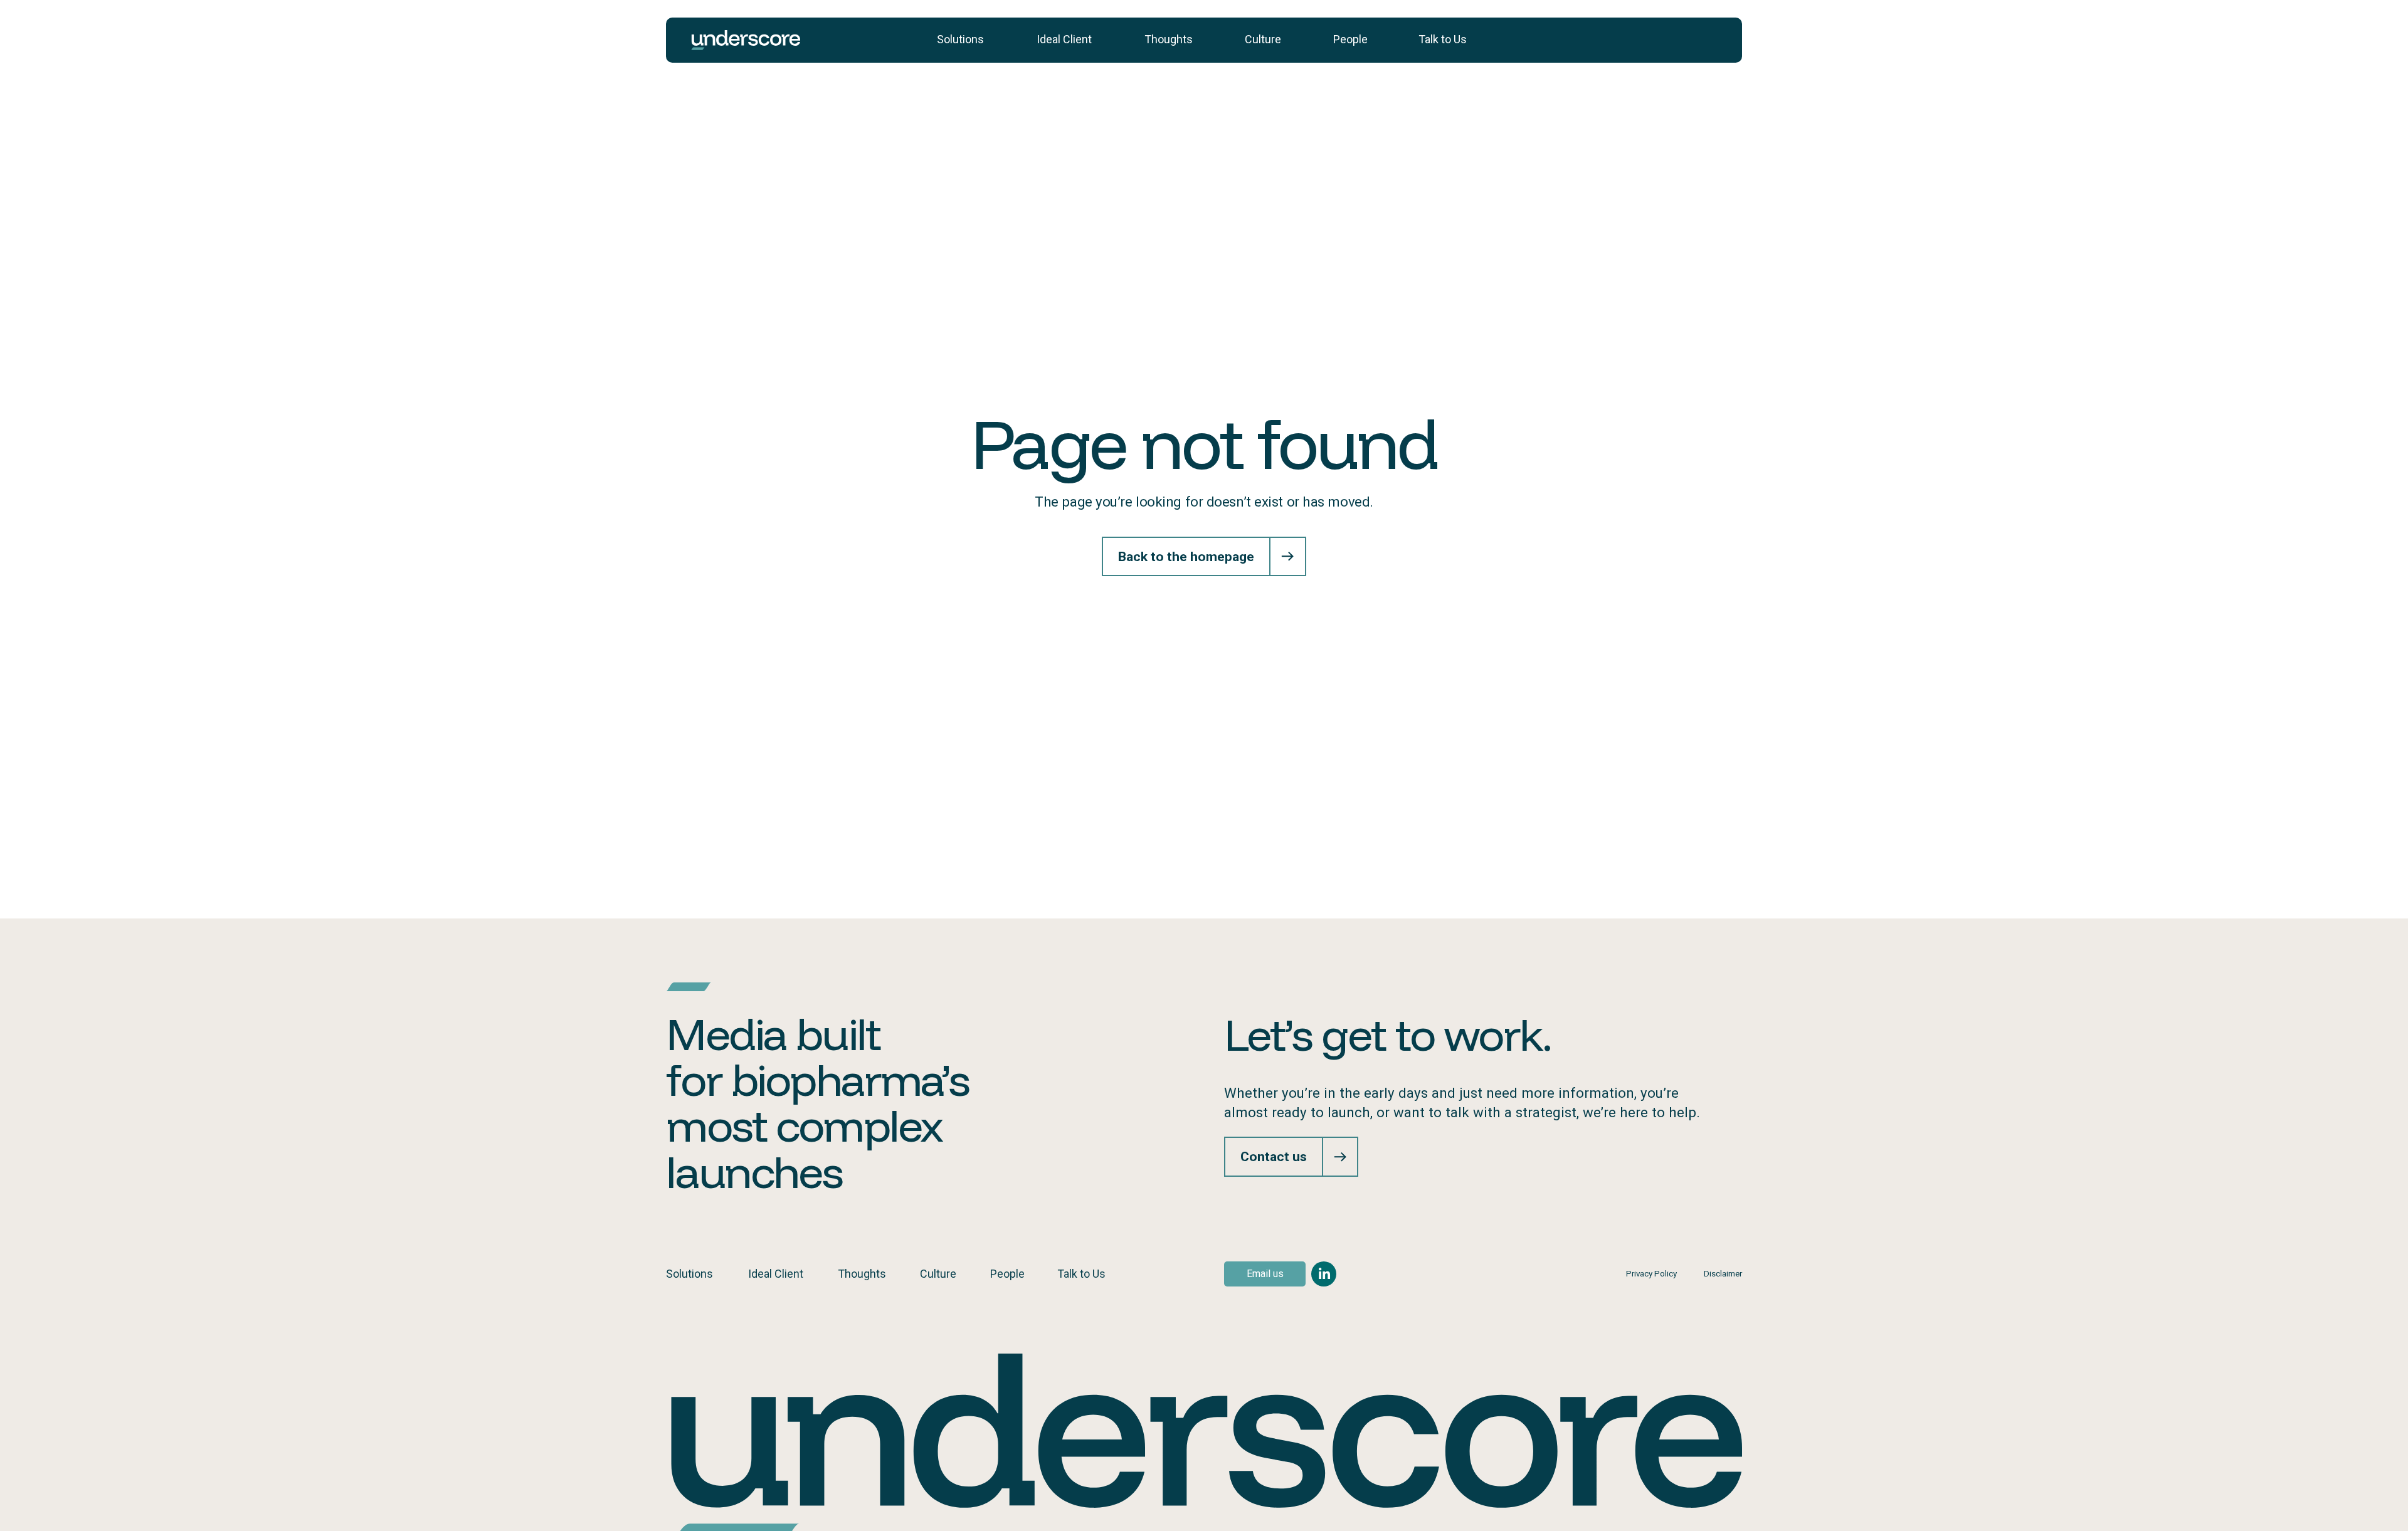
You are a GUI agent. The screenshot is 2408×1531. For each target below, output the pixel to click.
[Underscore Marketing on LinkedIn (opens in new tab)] (1324, 1274)
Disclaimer (1723, 1274)
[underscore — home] (746, 40)
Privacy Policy (1651, 1274)
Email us (1265, 1274)
